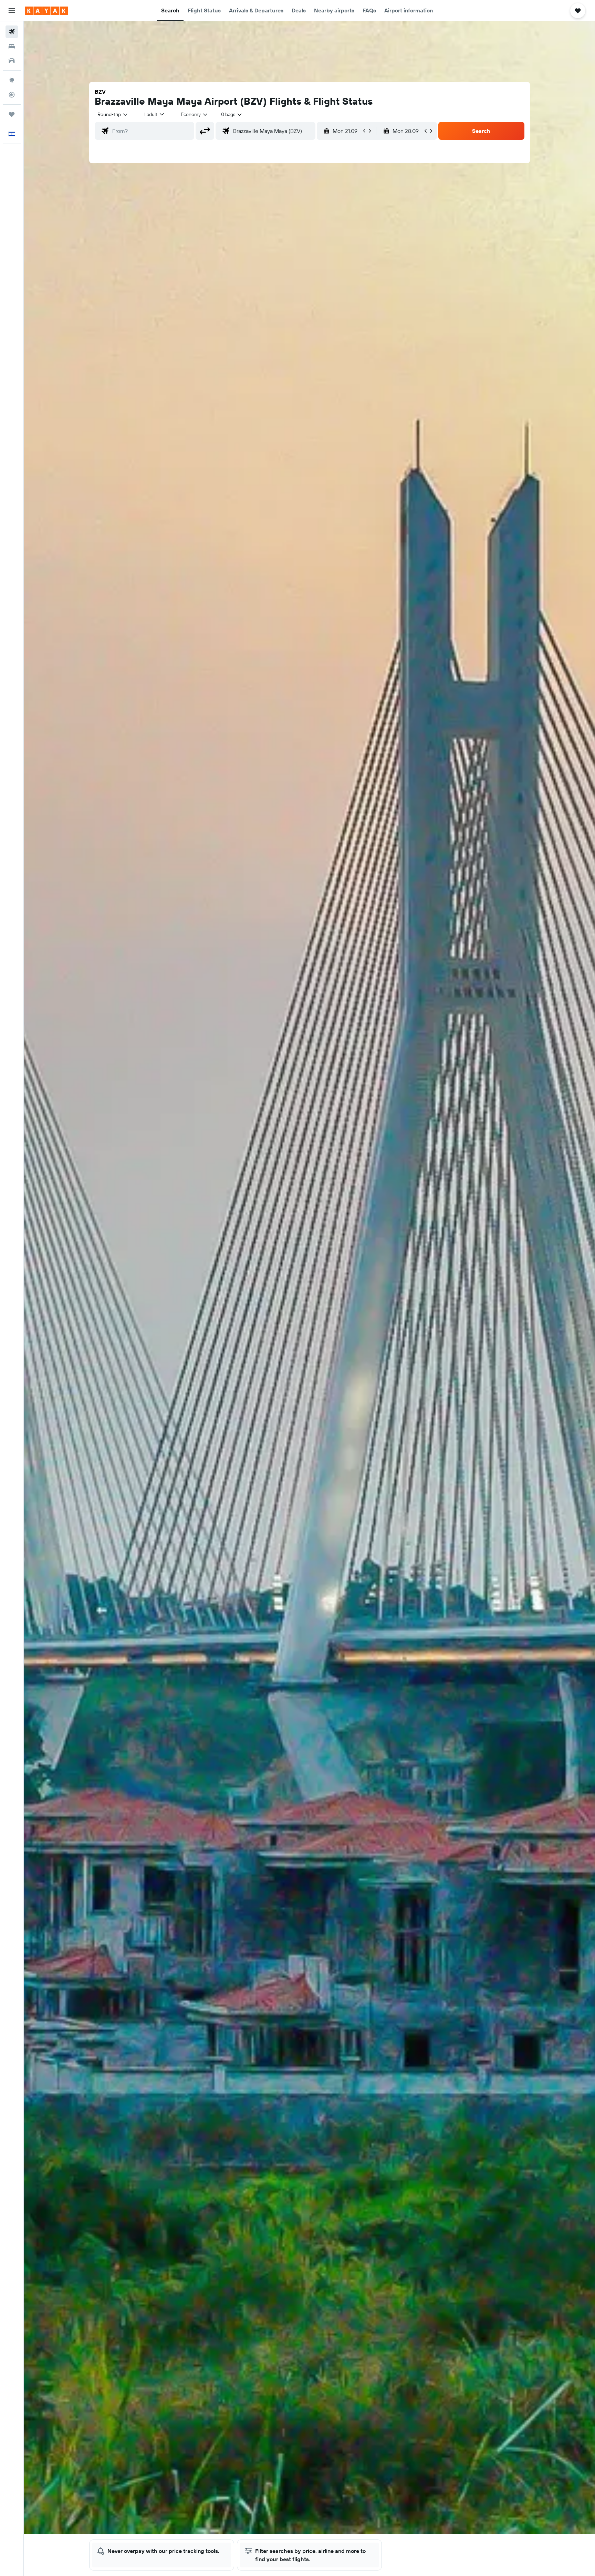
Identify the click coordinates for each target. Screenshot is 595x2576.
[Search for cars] (12, 61)
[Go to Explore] (12, 80)
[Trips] (12, 114)
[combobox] (113, 114)
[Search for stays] (12, 46)
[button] (12, 11)
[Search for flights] (12, 32)
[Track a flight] (12, 95)
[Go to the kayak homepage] (46, 11)
